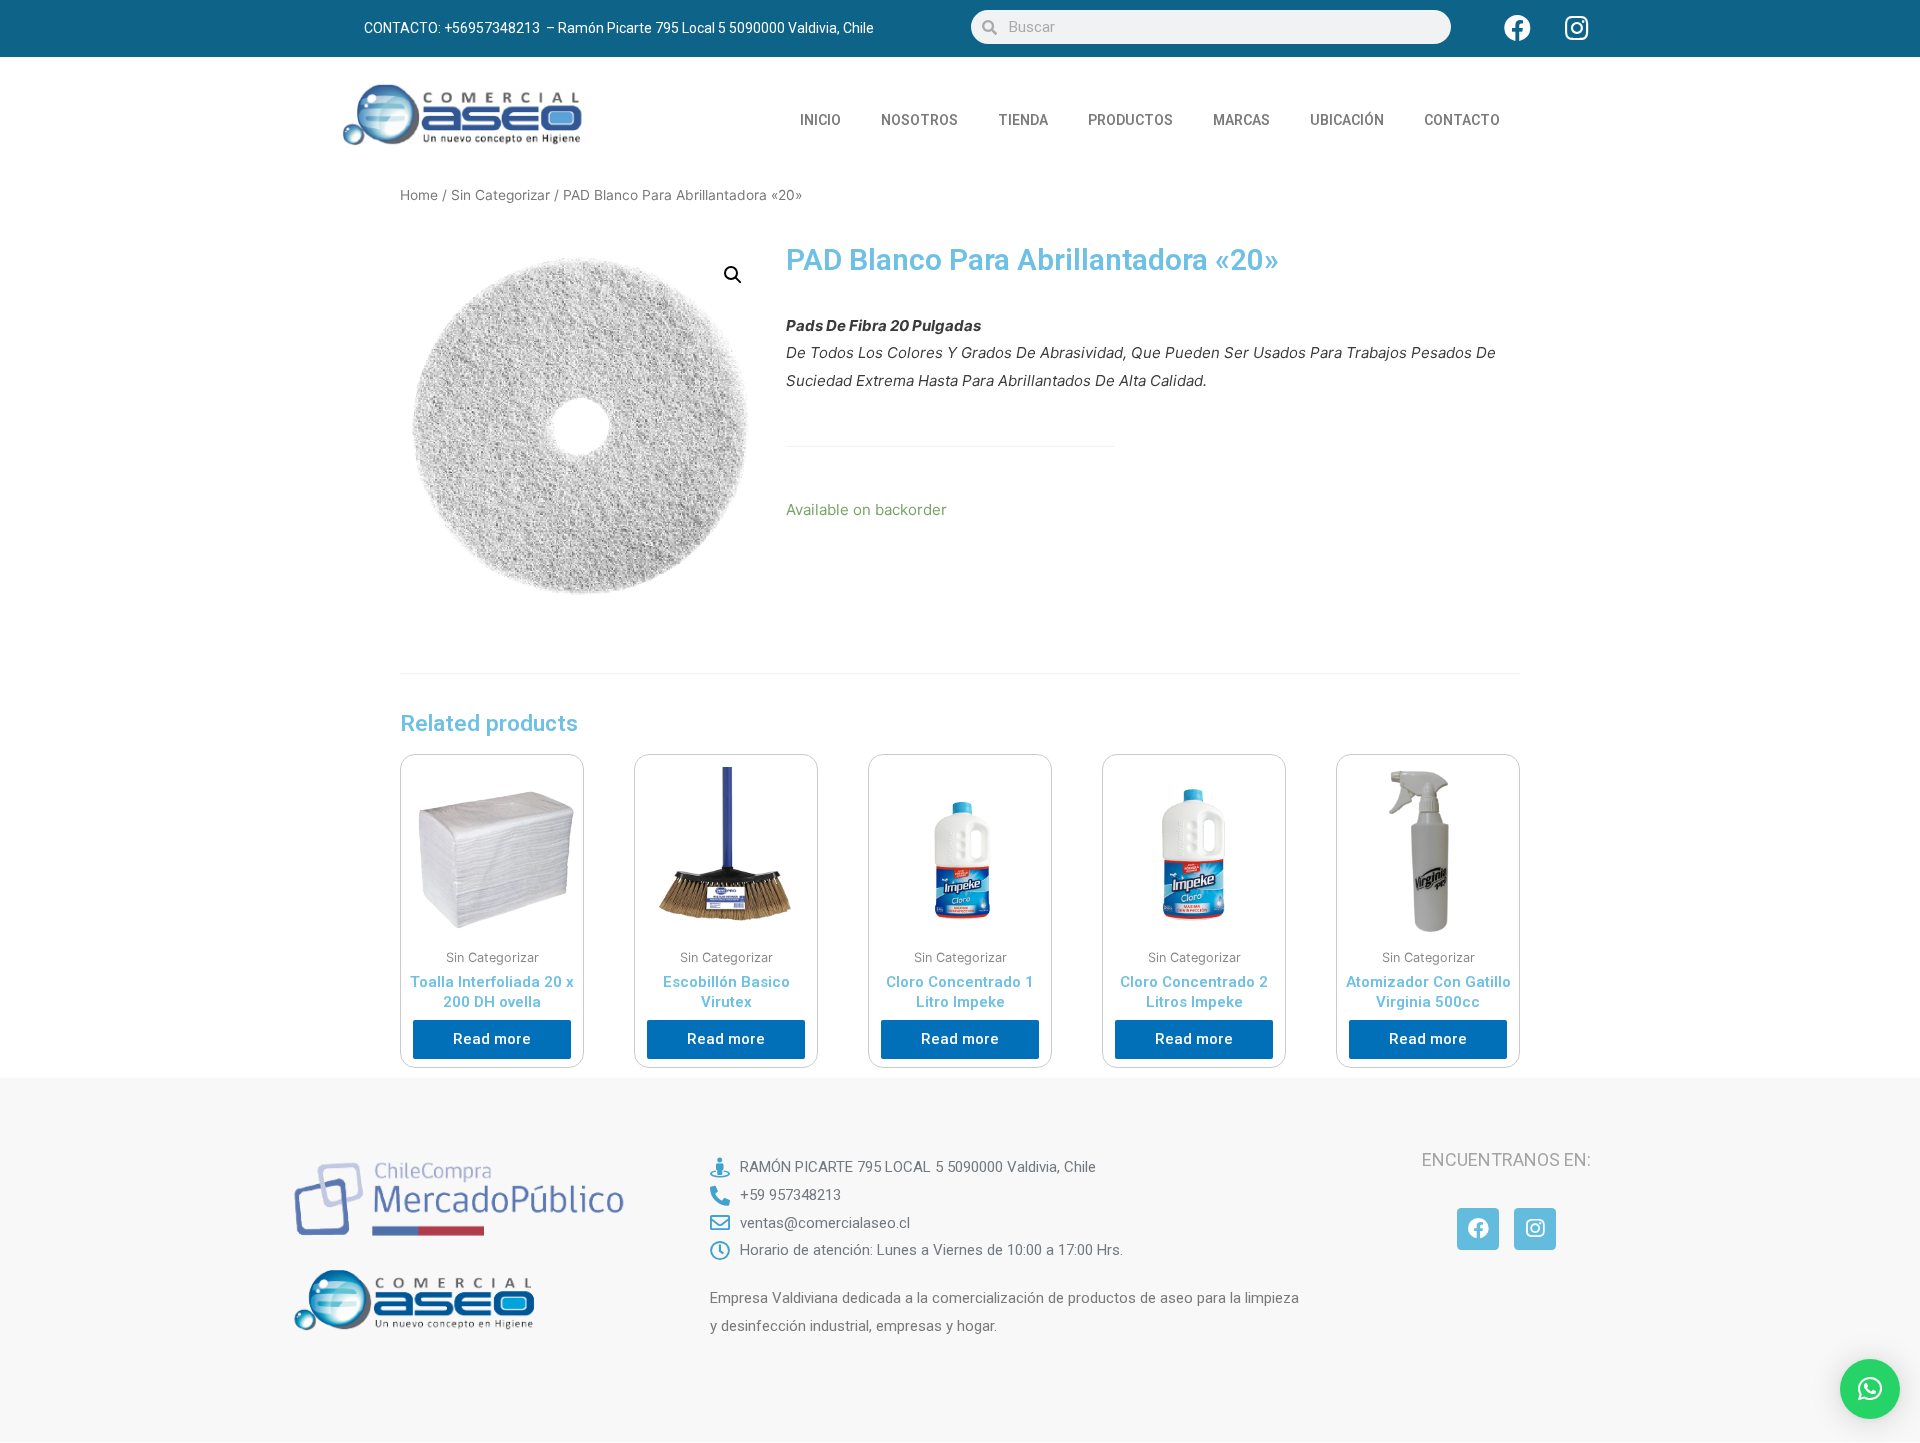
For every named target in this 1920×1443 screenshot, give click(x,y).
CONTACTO (1462, 120)
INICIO (820, 120)
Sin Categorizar (500, 195)
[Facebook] (1518, 27)
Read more (492, 1039)
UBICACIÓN (1347, 120)
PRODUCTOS (1130, 120)
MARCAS (1241, 120)
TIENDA (1023, 120)
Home (419, 195)
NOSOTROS (919, 120)
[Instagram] (1577, 27)
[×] (1870, 1389)
